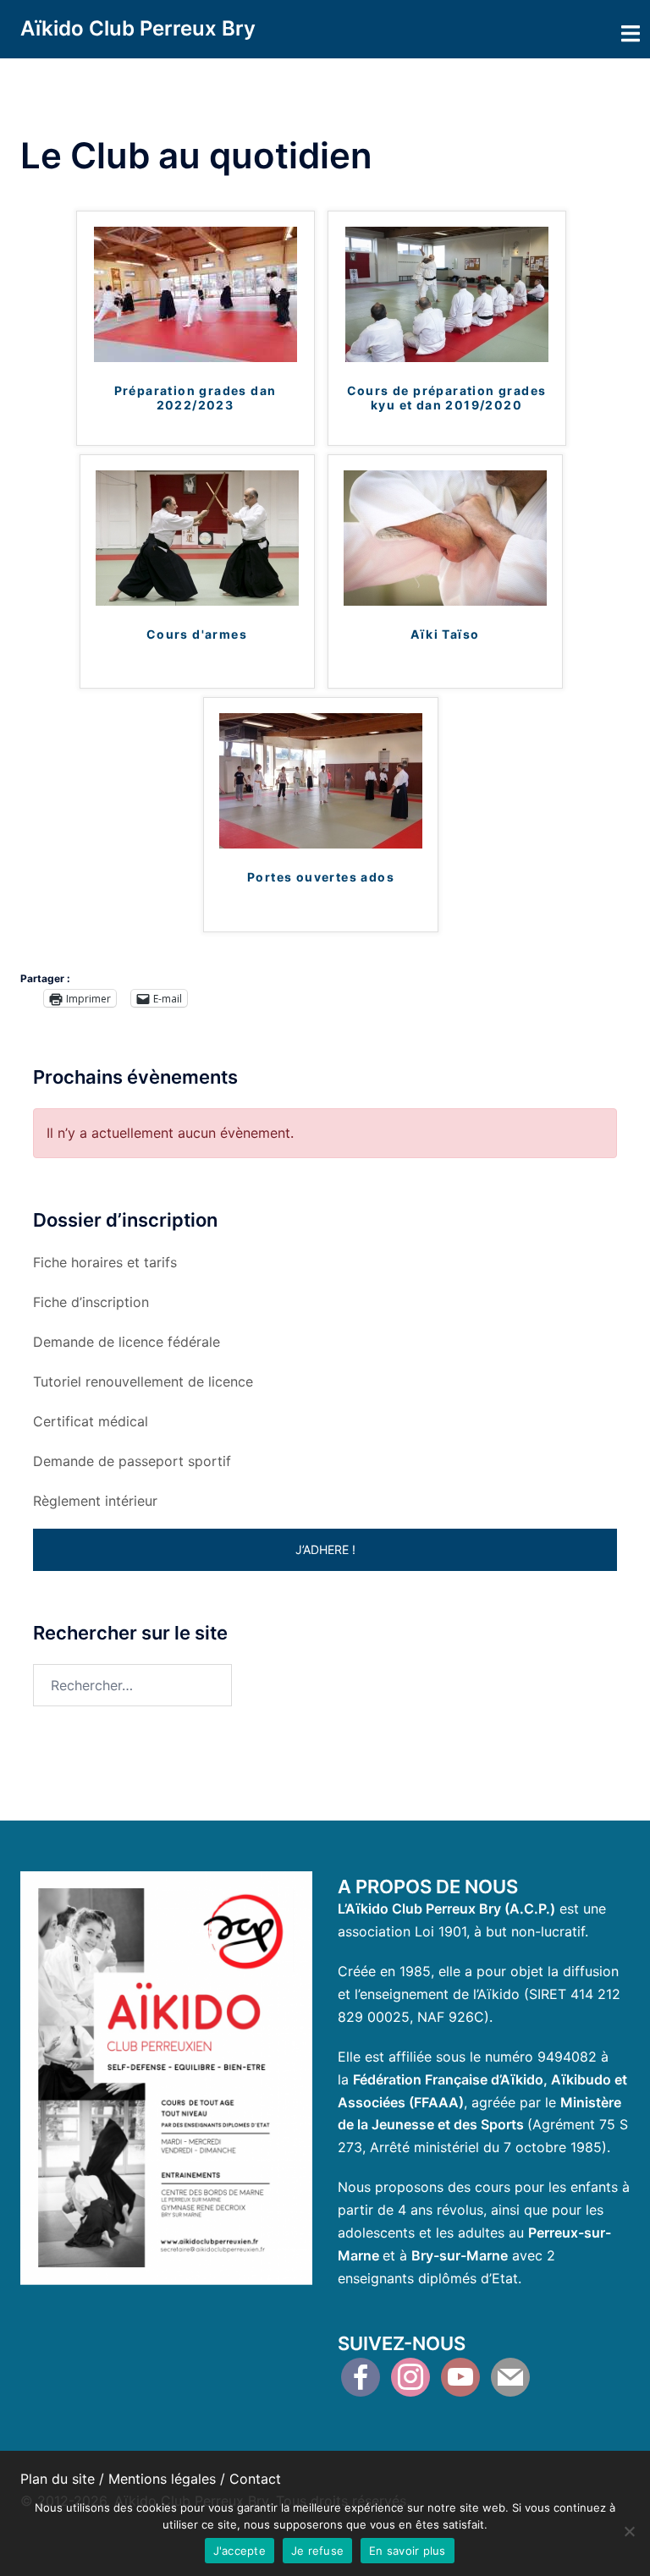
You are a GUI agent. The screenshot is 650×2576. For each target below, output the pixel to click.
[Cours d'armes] (197, 536)
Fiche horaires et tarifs (105, 1262)
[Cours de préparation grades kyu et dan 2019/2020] (447, 294)
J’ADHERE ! (325, 1549)
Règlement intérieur (95, 1501)
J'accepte (240, 2551)
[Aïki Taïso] (445, 536)
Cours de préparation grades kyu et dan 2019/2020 (447, 398)
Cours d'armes (197, 634)
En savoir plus (408, 2551)
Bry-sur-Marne (460, 2255)
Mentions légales (162, 2479)
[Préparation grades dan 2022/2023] (196, 294)
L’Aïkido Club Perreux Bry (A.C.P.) (446, 1909)
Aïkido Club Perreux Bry (138, 28)
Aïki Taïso (445, 634)
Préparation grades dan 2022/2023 (196, 398)
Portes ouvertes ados (321, 877)
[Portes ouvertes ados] (321, 780)
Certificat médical (91, 1421)
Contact (255, 2479)
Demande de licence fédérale (127, 1342)
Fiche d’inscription (91, 1302)
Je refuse (317, 2551)
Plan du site (58, 2479)
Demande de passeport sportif (132, 1461)
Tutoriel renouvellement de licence (143, 1381)
